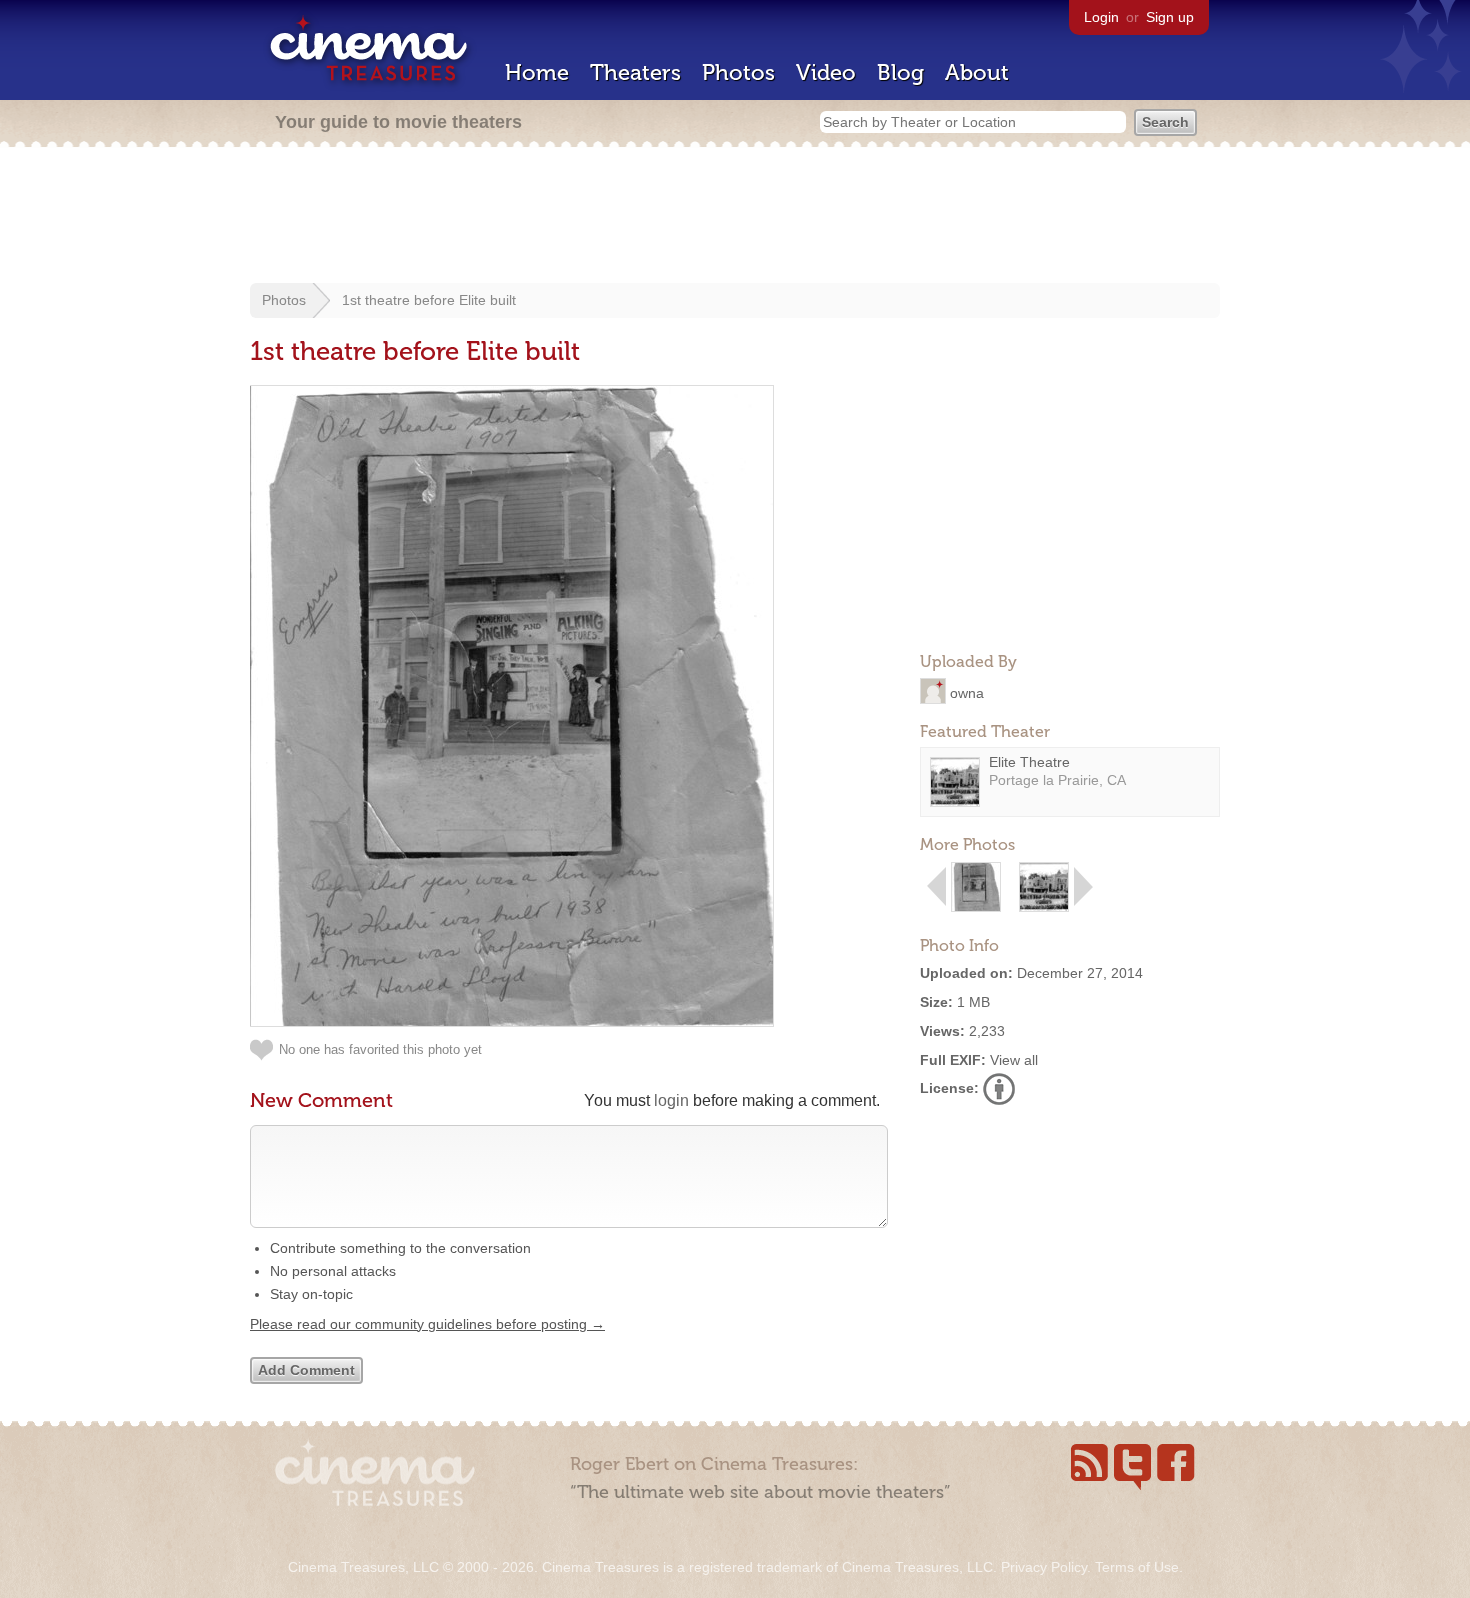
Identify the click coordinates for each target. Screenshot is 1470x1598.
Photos (738, 72)
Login (1101, 17)
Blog (900, 72)
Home (537, 72)
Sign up (1170, 17)
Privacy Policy (1044, 1567)
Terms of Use (1137, 1567)
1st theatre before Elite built (429, 300)
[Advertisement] (735, 217)
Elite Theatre (1029, 762)
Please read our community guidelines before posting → (427, 1324)
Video (826, 72)
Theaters (635, 72)
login (671, 1100)
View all (1014, 1060)
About (977, 72)
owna (967, 692)
